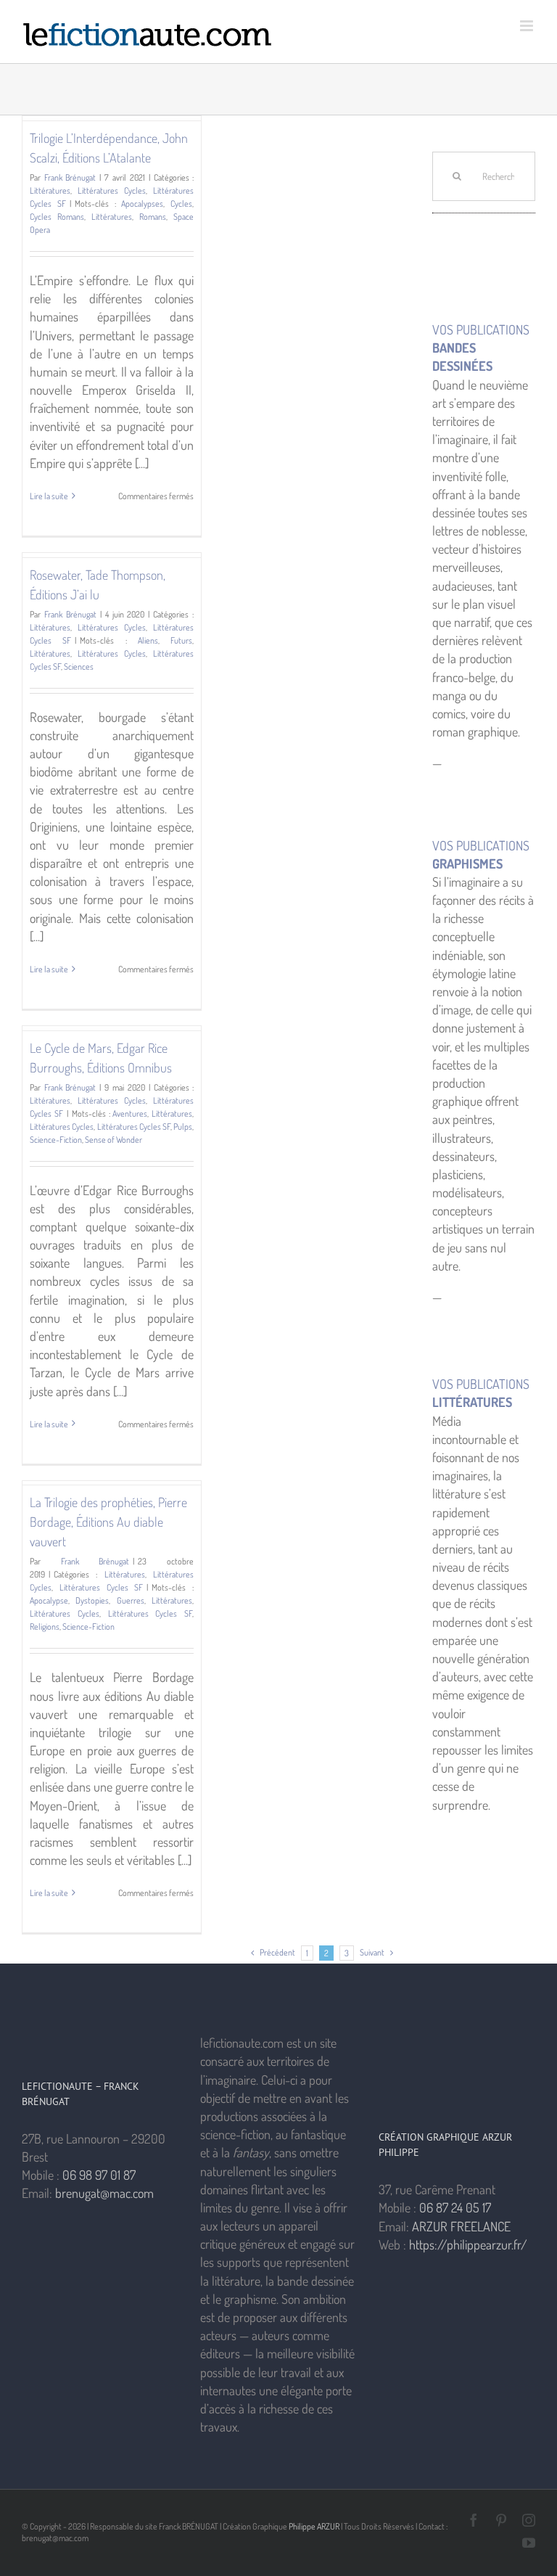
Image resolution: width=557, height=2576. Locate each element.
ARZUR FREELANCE (461, 2226)
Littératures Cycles (112, 190)
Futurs (181, 640)
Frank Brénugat (70, 177)
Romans (153, 217)
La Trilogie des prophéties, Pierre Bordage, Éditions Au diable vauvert (108, 1522)
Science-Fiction (56, 1140)
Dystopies (92, 1600)
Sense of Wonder (114, 1140)
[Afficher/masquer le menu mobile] (528, 26)
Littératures (50, 190)
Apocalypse (49, 1600)
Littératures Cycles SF (134, 1127)
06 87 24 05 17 (455, 2207)
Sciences (79, 666)
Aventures (130, 1113)
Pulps (183, 1127)
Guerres (131, 1600)
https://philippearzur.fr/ (468, 2244)
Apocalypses (142, 204)
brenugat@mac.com (104, 2193)
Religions (45, 1627)
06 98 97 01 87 (99, 2175)
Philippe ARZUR (314, 2526)
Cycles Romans (57, 217)
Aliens (148, 640)
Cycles (181, 204)
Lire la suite (49, 496)
